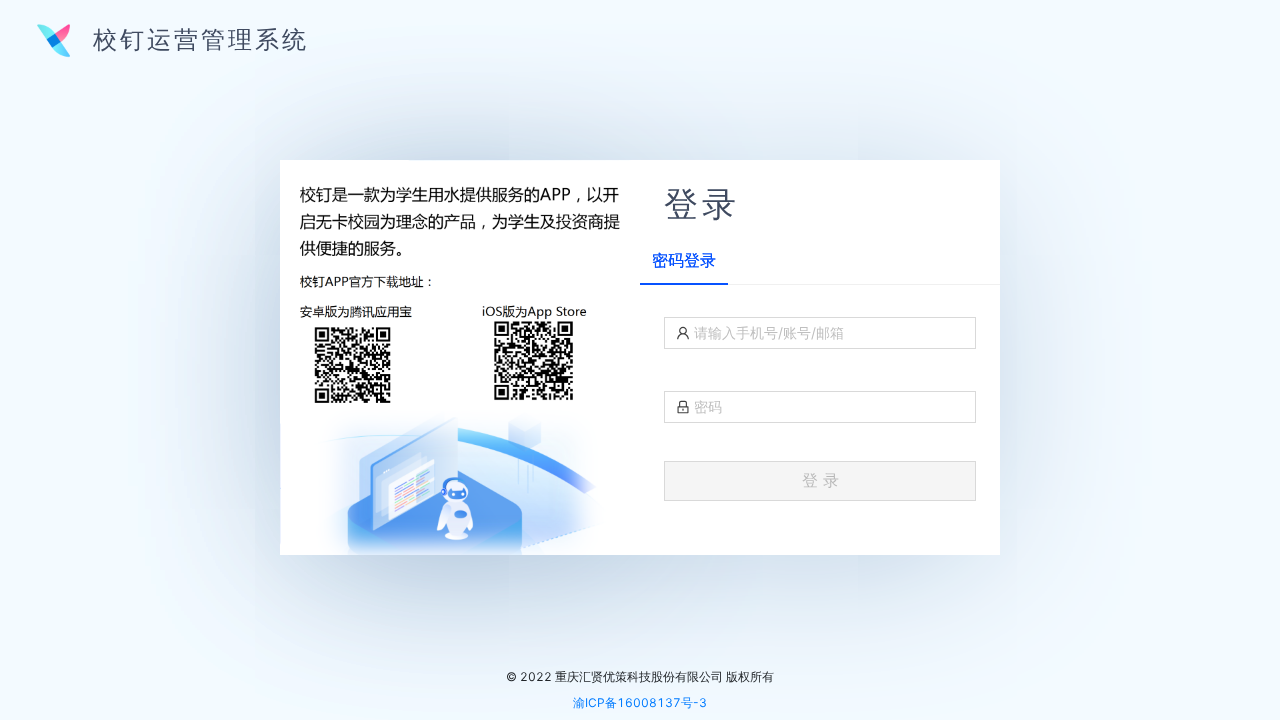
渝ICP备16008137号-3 (640, 702)
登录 (702, 199)
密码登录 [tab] (684, 260)
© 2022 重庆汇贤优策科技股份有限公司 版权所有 (640, 676)
